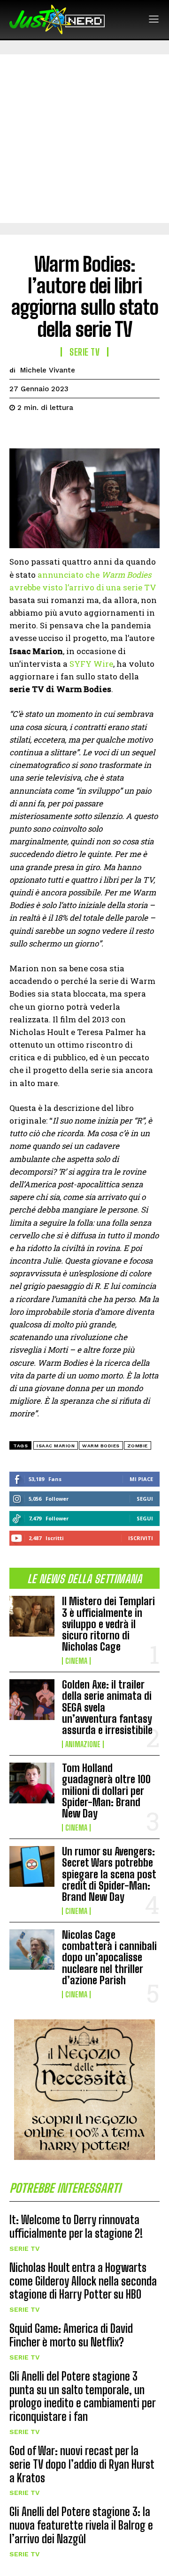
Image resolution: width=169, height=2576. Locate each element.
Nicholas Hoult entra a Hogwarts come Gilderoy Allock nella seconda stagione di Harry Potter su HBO (83, 2281)
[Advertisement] (84, 139)
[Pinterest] (62, 431)
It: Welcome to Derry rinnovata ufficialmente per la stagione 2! (76, 2226)
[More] (106, 431)
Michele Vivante (48, 370)
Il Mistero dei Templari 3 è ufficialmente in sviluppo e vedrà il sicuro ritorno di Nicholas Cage (108, 1624)
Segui (145, 1499)
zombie (138, 1446)
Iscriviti (141, 1538)
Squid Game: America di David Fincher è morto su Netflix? (71, 2335)
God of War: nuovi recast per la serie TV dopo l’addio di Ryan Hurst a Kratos (82, 2464)
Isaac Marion (56, 1446)
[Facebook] (19, 431)
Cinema (76, 1661)
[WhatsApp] (84, 431)
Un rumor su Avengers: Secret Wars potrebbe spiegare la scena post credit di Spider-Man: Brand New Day (109, 1874)
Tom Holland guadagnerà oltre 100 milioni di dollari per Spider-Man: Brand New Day (106, 1791)
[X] (40, 431)
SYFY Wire (91, 664)
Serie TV (24, 2248)
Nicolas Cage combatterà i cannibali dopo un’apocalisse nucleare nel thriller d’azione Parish (109, 1958)
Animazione (83, 1744)
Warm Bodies (101, 1446)
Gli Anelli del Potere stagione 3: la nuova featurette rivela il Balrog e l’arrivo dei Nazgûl (81, 2525)
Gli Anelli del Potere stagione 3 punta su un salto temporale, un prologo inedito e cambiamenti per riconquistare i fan (83, 2396)
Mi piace (141, 1479)
